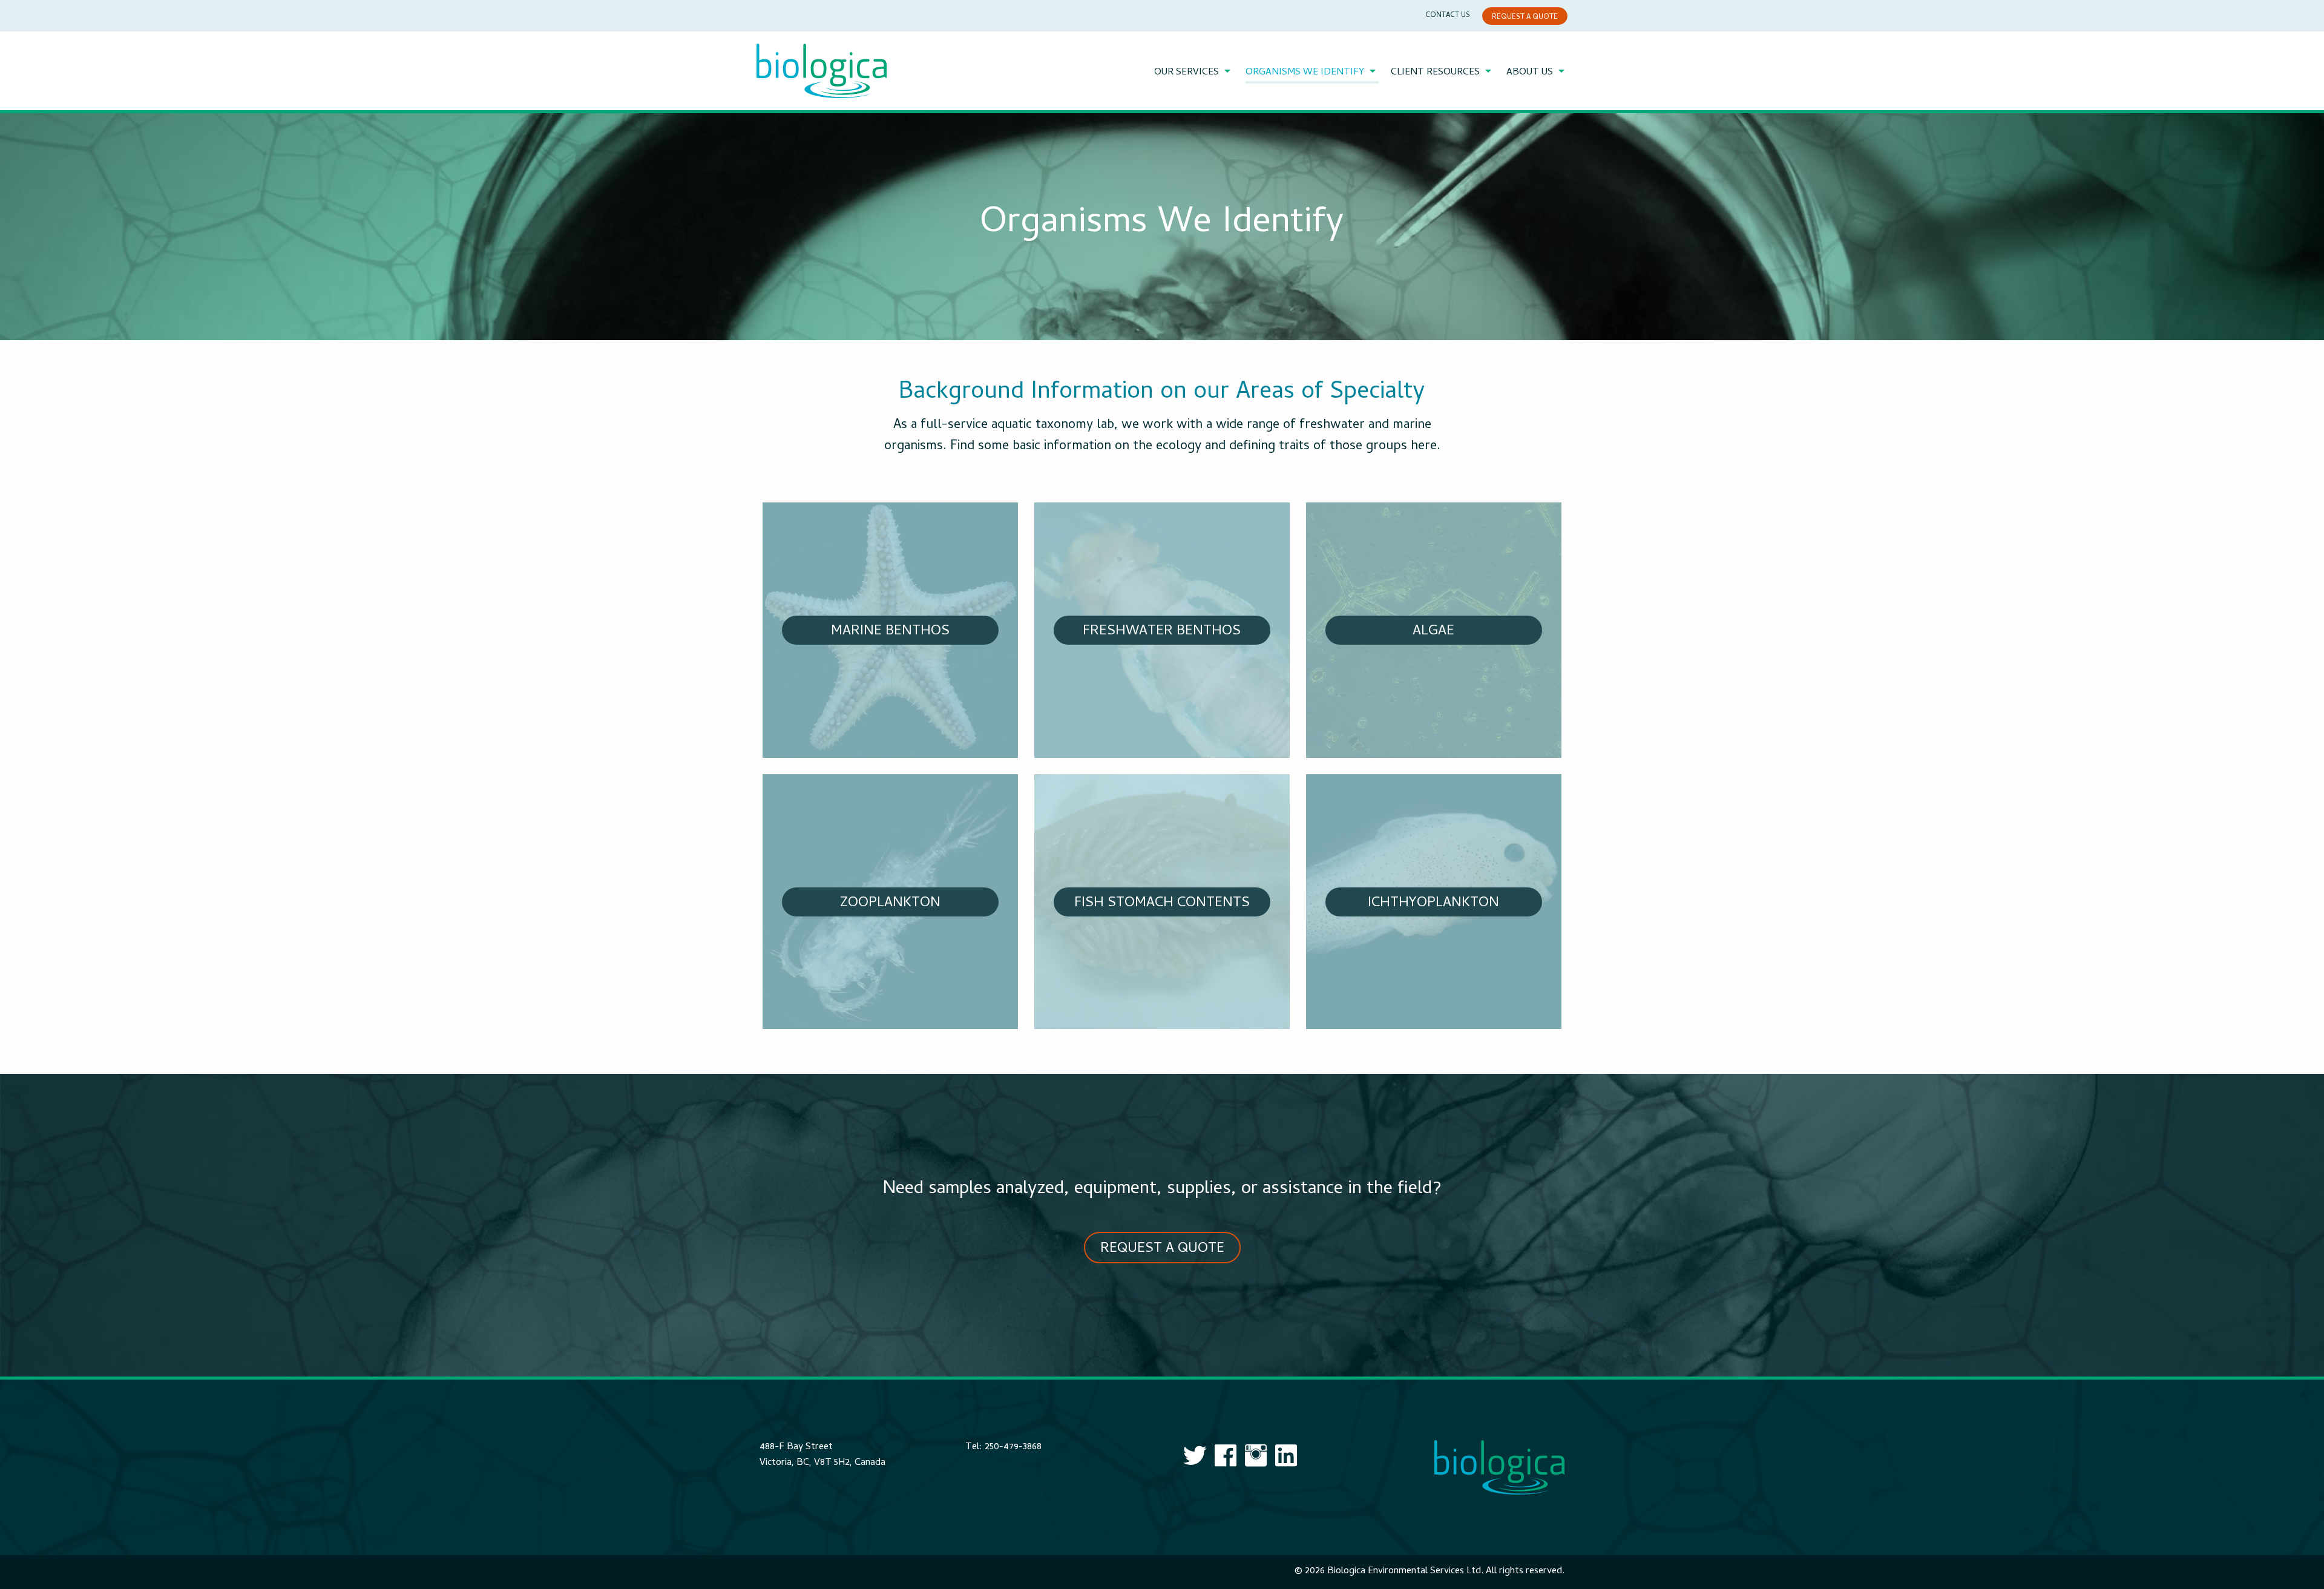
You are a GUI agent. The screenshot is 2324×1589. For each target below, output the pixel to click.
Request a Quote (1525, 18)
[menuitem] (1194, 73)
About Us (1530, 73)
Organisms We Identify (1305, 73)
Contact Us (1448, 16)
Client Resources (1435, 73)
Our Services (1187, 73)
